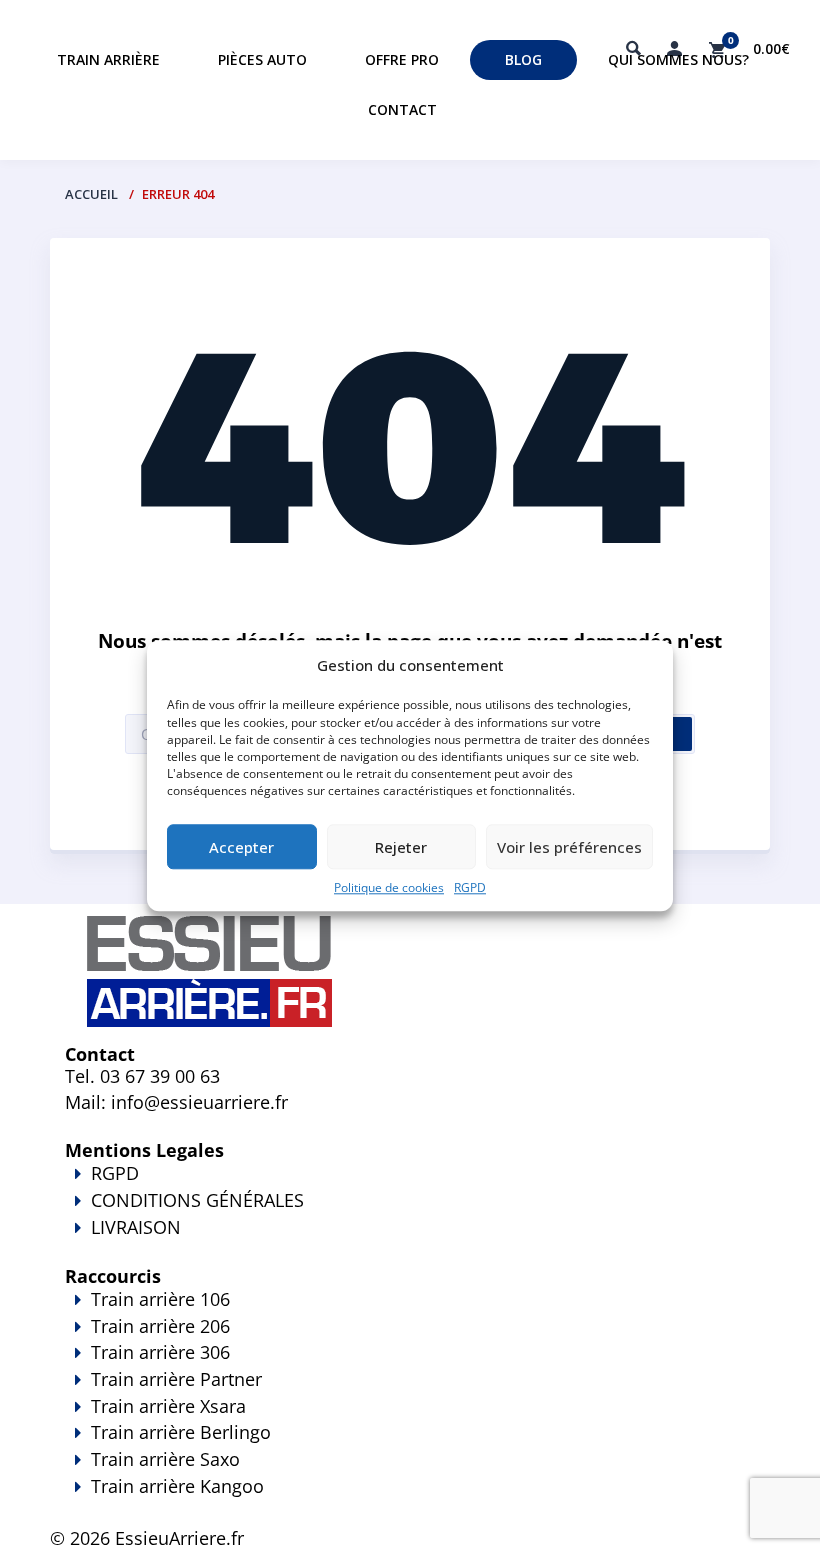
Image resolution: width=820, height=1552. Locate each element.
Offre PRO (402, 59)
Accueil (91, 194)
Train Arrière (108, 59)
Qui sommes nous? (678, 59)
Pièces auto (262, 59)
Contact (402, 109)
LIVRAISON (136, 1227)
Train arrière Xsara (168, 1406)
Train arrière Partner (176, 1379)
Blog (523, 59)
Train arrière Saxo (165, 1459)
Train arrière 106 (160, 1299)
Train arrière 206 (160, 1326)
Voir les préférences (569, 847)
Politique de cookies (389, 888)
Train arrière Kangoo (177, 1486)
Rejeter (401, 847)
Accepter (241, 847)
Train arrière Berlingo (181, 1432)
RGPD (470, 888)
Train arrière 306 (160, 1352)
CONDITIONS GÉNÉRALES (197, 1200)
